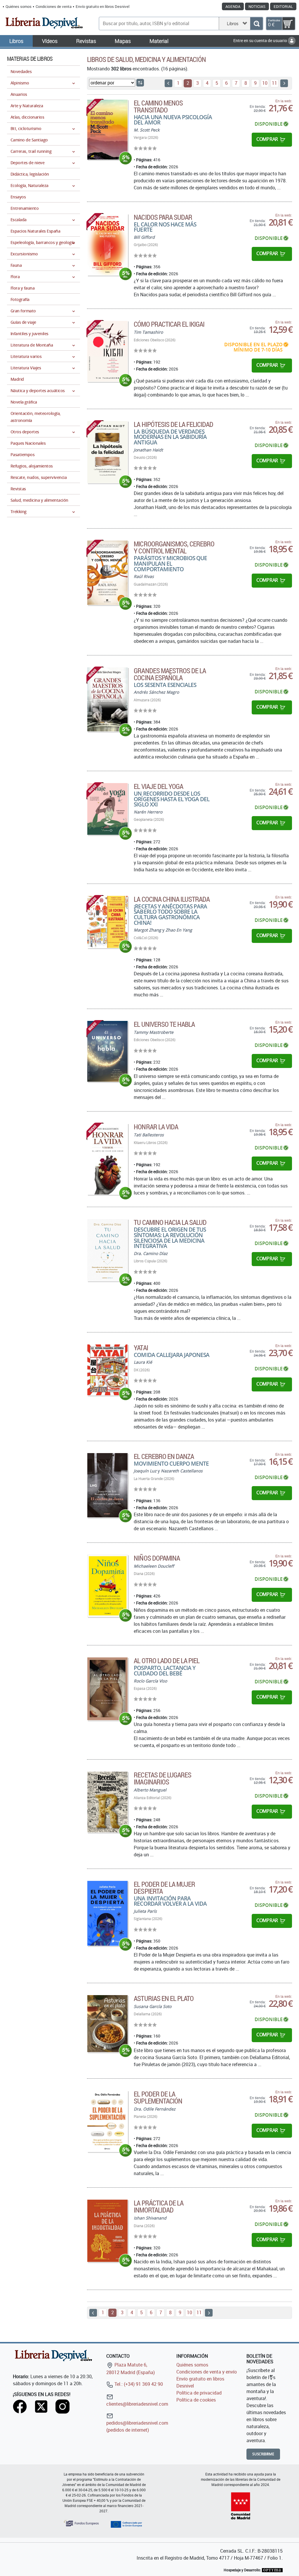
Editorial (283, 6)
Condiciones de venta (54, 6)
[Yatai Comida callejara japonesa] (107, 1370)
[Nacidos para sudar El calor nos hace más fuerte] (107, 245)
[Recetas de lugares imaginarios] (107, 1802)
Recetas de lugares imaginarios (162, 1778)
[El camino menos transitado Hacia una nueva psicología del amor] (107, 130)
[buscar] (257, 24)
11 (274, 83)
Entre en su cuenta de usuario (261, 40)
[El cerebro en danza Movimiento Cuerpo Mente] (107, 1485)
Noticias (257, 6)
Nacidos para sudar (163, 217)
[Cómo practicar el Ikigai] (107, 351)
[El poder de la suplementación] (107, 2121)
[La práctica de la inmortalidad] (107, 2231)
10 (265, 83)
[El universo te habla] (107, 1051)
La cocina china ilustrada (172, 899)
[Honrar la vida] (107, 1159)
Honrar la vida (156, 1127)
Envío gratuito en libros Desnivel (102, 6)
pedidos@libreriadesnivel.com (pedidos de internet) (137, 2426)
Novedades (21, 71)
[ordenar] (140, 83)
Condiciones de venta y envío (207, 2372)
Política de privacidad (199, 2393)
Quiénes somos (19, 6)
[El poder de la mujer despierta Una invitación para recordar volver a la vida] (107, 1913)
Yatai (141, 1348)
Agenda (233, 6)
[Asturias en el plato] (107, 2024)
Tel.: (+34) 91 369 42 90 (138, 2384)
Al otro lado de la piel (167, 1661)
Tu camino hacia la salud (170, 1222)
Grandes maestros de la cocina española (170, 674)
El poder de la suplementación (158, 2097)
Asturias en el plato (164, 1998)
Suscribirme (263, 2454)
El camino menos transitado (158, 106)
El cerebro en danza (164, 1456)
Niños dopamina (157, 1558)
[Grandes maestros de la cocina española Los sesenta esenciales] (107, 699)
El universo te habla (164, 1024)
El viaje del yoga (158, 786)
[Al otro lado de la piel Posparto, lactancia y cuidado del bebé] (107, 1689)
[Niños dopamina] (107, 1586)
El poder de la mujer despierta (164, 1888)
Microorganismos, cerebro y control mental (174, 547)
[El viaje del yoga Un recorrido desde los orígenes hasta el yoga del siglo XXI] (107, 809)
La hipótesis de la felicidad (173, 424)
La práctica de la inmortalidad (159, 2206)
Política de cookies (196, 2400)
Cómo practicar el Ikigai (169, 324)
